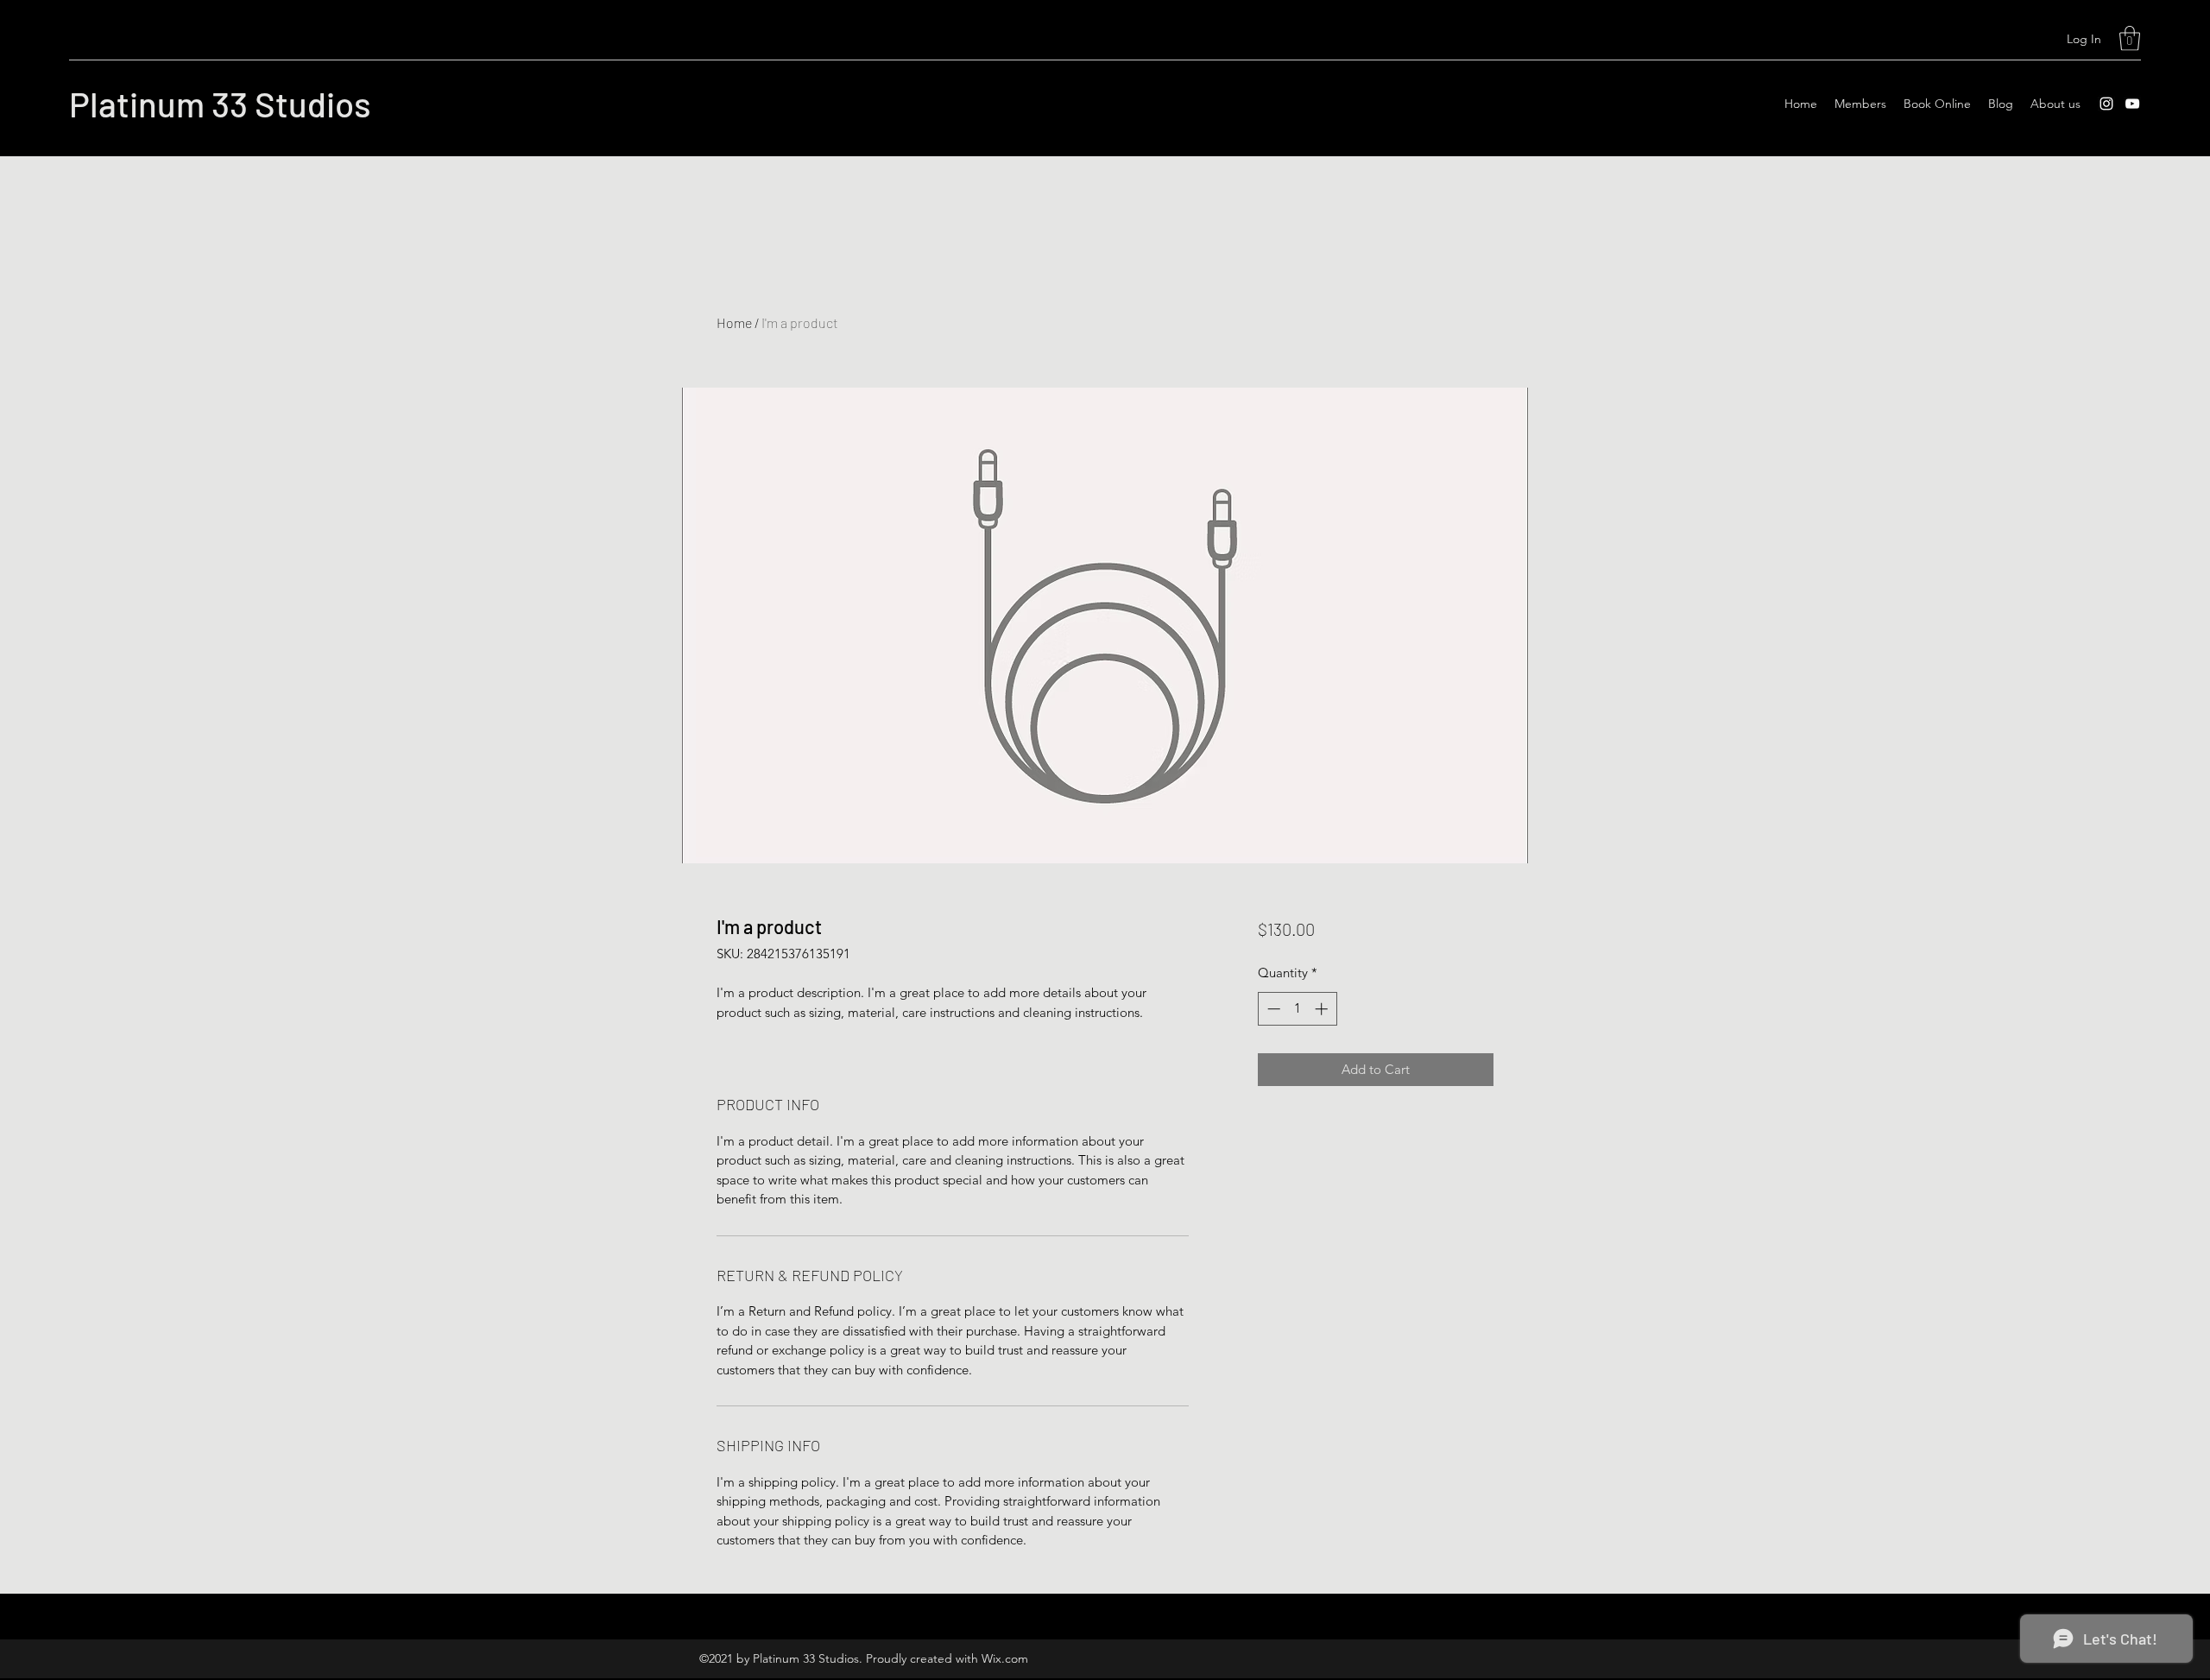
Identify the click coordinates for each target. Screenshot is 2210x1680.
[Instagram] (2106, 104)
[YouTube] (2132, 104)
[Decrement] (1272, 1009)
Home (734, 322)
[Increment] (1323, 1009)
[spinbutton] (1297, 1009)
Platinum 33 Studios (220, 104)
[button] (2130, 38)
